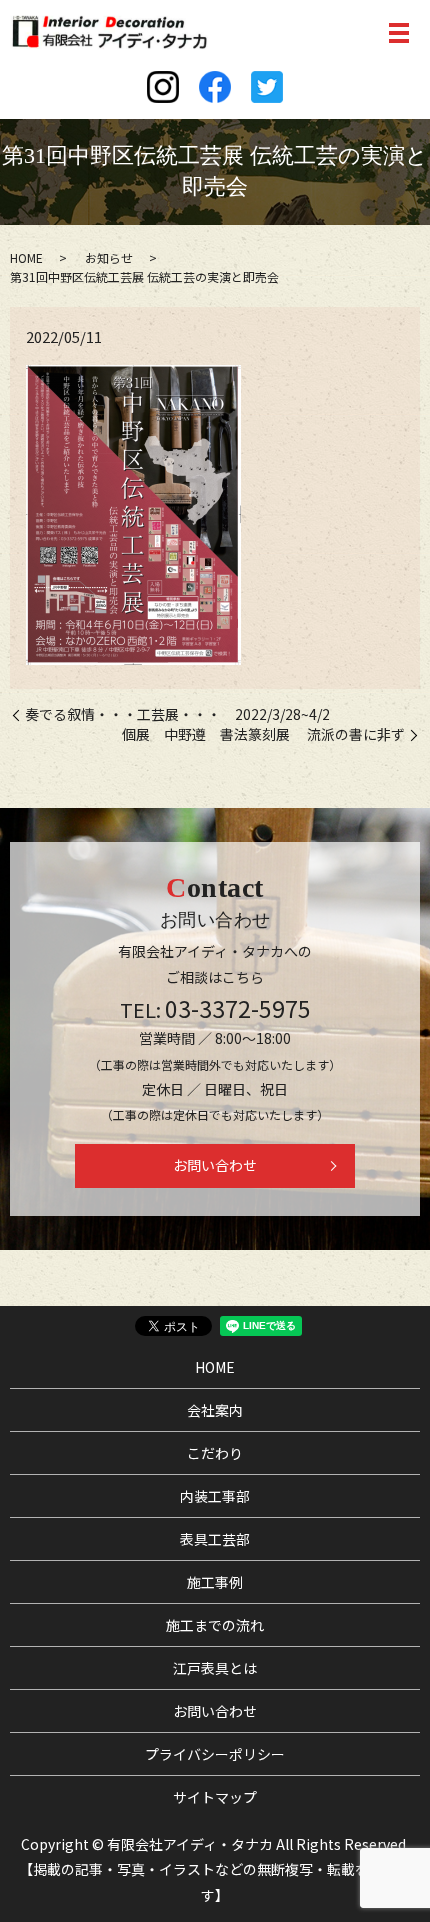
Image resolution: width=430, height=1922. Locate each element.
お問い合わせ (215, 1165)
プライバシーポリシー (215, 1754)
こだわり (215, 1453)
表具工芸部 (215, 1539)
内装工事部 (215, 1496)
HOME (26, 257)
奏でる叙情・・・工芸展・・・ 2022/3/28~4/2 (177, 714)
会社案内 (215, 1410)
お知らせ (109, 257)
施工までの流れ (215, 1625)
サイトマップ (215, 1797)
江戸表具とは (215, 1668)
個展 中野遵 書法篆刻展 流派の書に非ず (263, 734)
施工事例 (215, 1582)
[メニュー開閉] (399, 33)
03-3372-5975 (238, 1008)
